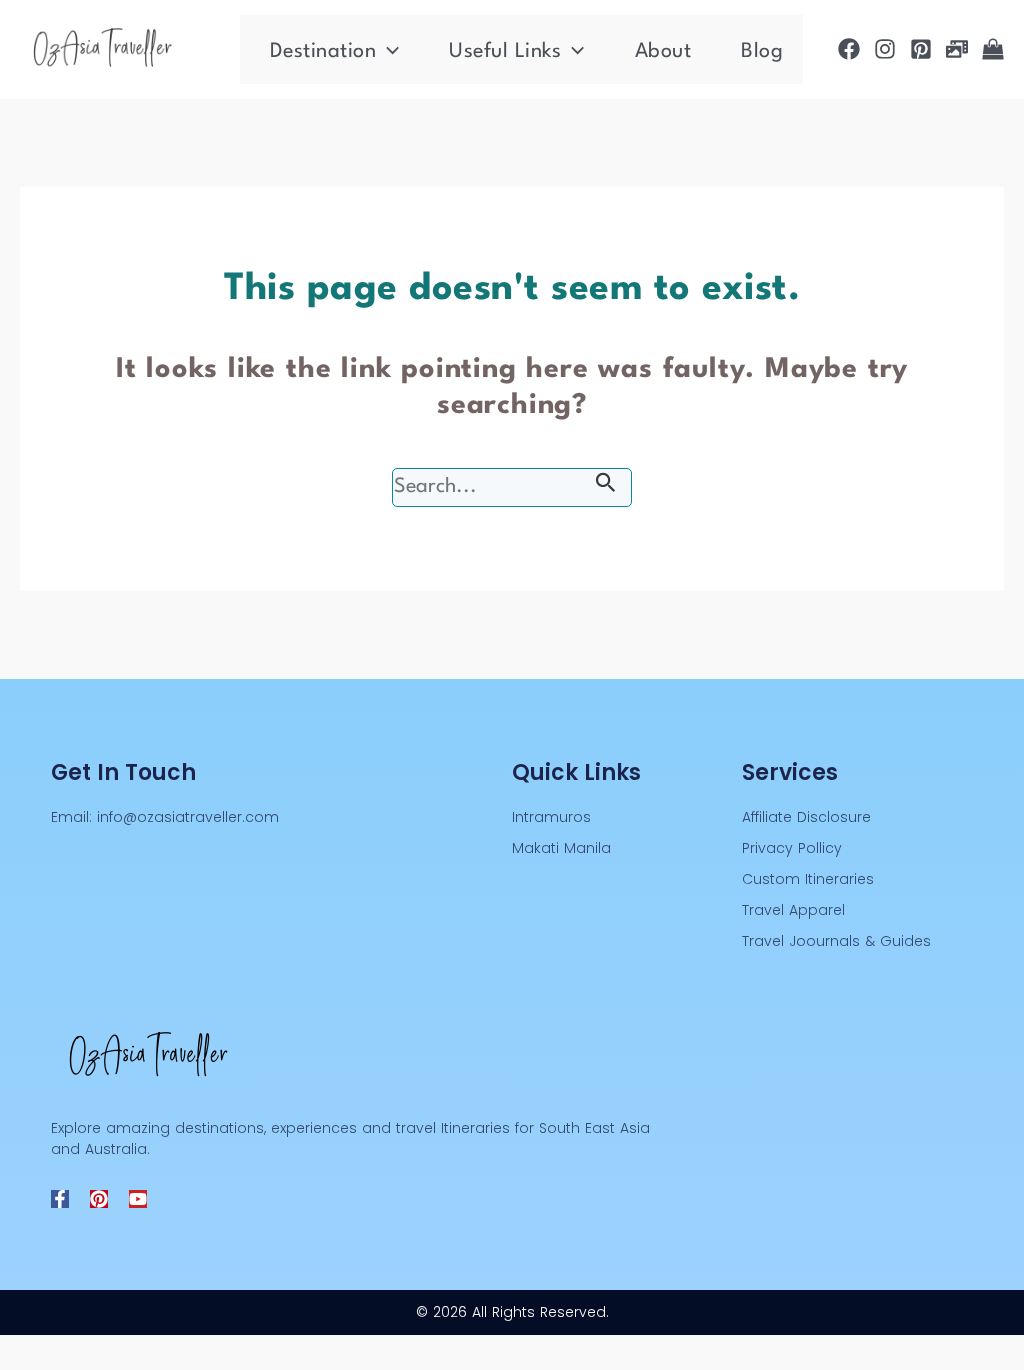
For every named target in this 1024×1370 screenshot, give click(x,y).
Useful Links (505, 52)
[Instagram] (885, 49)
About (663, 52)
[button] (387, 52)
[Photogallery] (957, 49)
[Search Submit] (606, 487)
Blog (762, 52)
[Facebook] (849, 49)
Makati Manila (561, 848)
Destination (323, 52)
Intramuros (551, 817)
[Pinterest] (921, 49)
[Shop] (993, 49)
